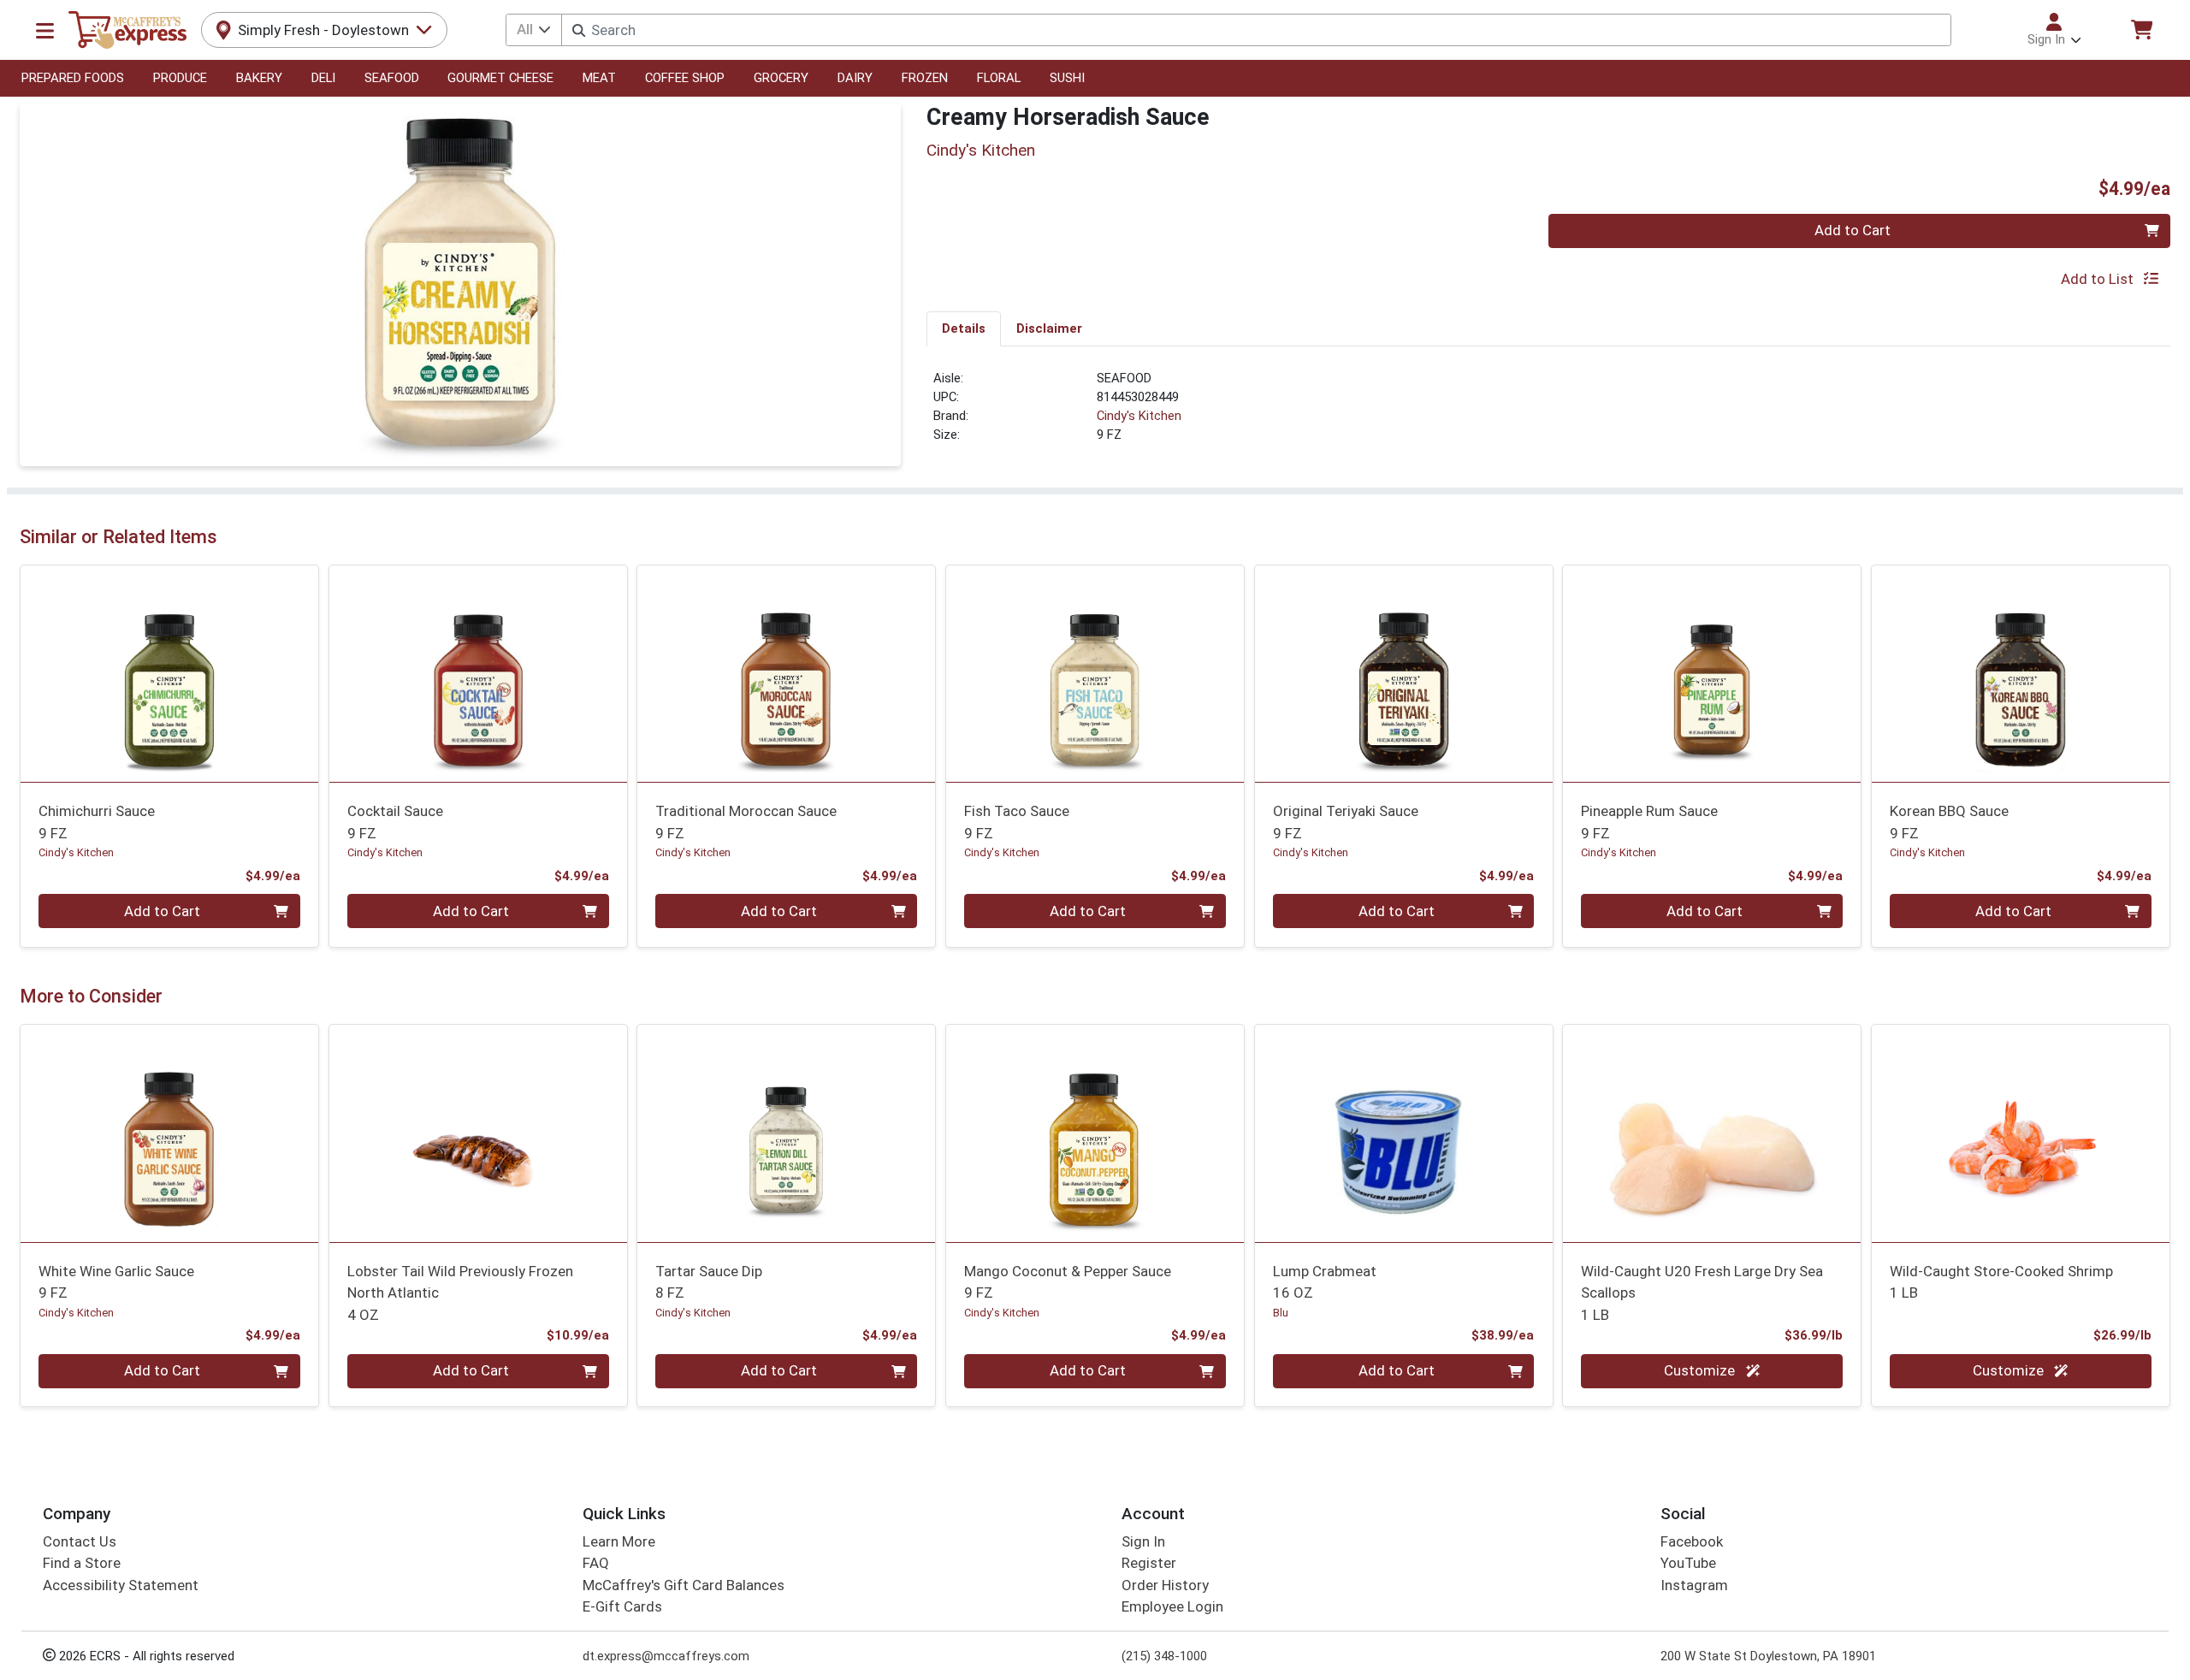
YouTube (1688, 1563)
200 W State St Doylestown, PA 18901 (1768, 1656)
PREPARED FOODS (73, 78)
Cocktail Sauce (395, 822)
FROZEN (925, 78)
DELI (323, 78)
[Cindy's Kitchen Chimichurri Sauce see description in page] (170, 673)
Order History (1165, 1585)
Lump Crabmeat (1325, 1282)
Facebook (1692, 1541)
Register (1149, 1563)
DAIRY (855, 78)
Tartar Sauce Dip (709, 1282)
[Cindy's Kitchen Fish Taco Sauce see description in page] (1095, 673)
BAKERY (259, 78)
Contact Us (80, 1541)
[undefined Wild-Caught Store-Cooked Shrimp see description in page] (2021, 1133)
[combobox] (1256, 30)
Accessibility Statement (121, 1585)
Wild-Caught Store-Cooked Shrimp (2001, 1282)
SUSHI (1067, 78)
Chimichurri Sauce (97, 822)
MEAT (599, 78)
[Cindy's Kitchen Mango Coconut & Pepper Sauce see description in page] (1095, 1133)
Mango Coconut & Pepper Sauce (1068, 1282)
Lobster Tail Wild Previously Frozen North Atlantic (460, 1293)
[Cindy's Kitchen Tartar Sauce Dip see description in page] (787, 1133)
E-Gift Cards (622, 1606)
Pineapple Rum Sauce (1649, 822)
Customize (1701, 1370)
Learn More (619, 1541)
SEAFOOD (392, 78)
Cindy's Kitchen (1139, 416)
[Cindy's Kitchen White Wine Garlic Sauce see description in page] (170, 1133)
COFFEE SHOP (685, 78)
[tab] (964, 328)
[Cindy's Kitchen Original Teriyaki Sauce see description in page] (1403, 673)
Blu (1281, 1313)
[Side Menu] (45, 30)
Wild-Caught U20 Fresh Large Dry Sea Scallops (1702, 1293)
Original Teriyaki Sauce (1346, 822)
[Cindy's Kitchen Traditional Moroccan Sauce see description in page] (787, 673)
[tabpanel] (1548, 414)
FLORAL (999, 78)
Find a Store (82, 1563)
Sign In (1143, 1541)
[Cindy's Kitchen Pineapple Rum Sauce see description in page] (1712, 673)
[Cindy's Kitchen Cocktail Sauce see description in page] (478, 673)
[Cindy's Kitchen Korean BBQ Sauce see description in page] (2021, 673)
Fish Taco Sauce (1017, 822)
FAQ (596, 1563)
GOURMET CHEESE (500, 78)
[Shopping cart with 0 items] (2141, 30)
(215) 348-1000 (1164, 1656)
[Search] (579, 30)
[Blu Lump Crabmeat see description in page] (1403, 1133)
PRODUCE (180, 78)
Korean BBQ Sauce (1949, 822)
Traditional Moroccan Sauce (746, 822)
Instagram (1694, 1585)
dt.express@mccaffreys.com (666, 1656)
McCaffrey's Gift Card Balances (684, 1585)
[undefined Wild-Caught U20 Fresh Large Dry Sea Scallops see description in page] (1712, 1133)
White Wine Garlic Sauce (116, 1282)
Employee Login (1172, 1606)
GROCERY (781, 78)
